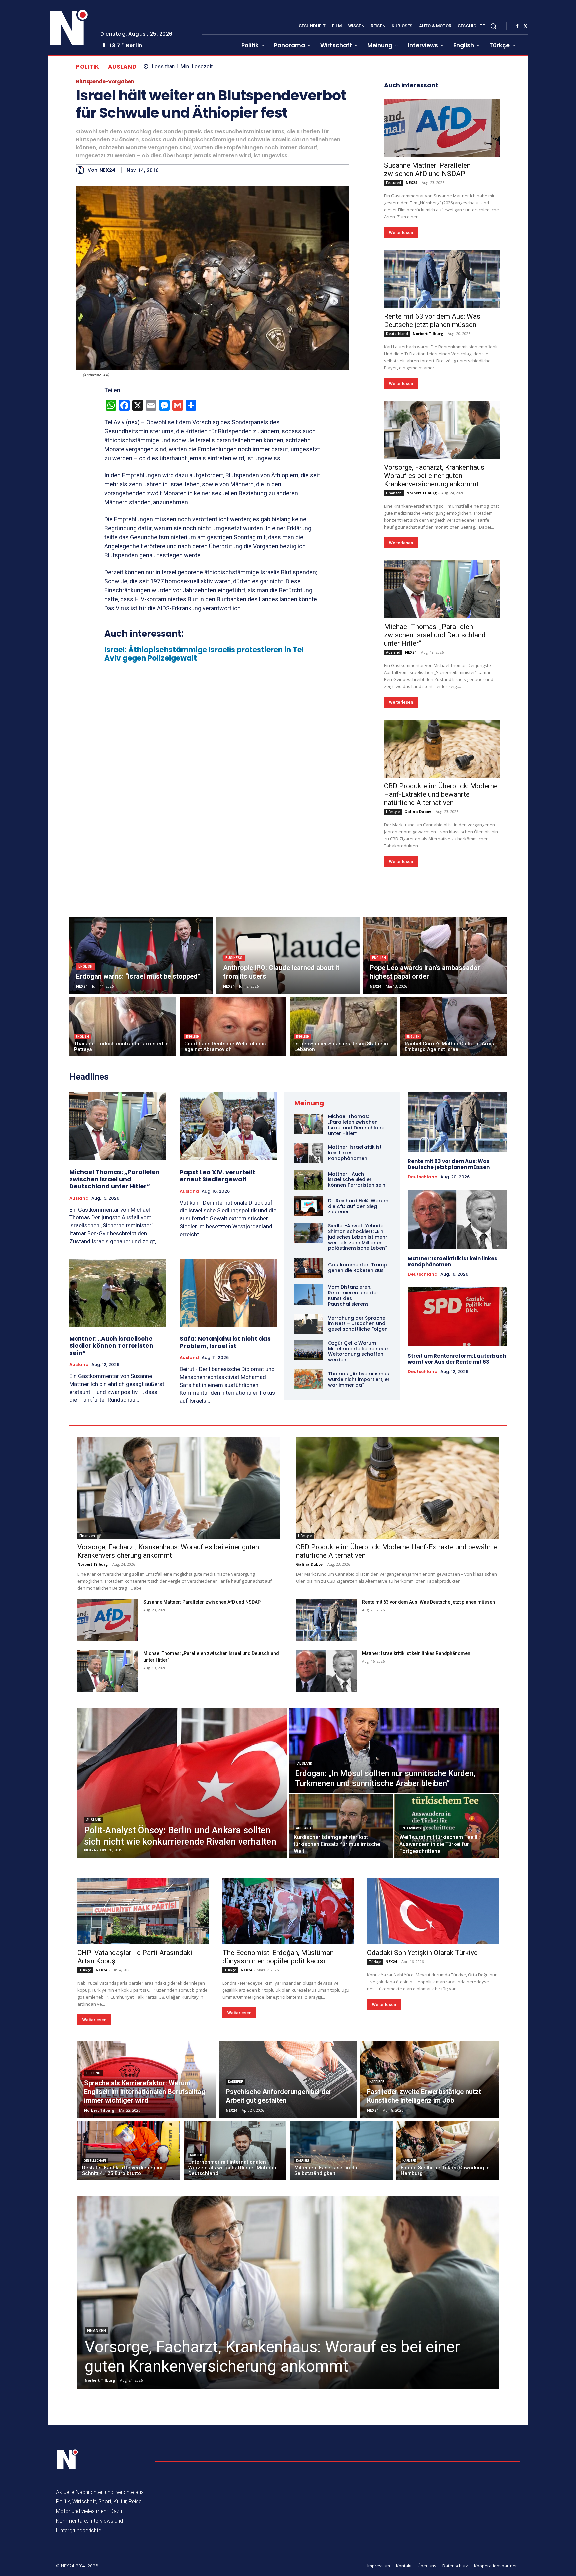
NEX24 (107, 170)
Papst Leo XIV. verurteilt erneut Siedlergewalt (217, 1176)
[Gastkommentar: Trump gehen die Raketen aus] (309, 1268)
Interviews (411, 1828)
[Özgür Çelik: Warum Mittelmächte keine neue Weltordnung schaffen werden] (309, 1350)
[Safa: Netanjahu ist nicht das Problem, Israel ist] (228, 1293)
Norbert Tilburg (428, 333)
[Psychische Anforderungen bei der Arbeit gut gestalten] (288, 2080)
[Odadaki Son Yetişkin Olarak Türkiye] (433, 1911)
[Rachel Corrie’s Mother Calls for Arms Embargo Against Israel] (453, 1026)
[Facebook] (517, 26)
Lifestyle (393, 812)
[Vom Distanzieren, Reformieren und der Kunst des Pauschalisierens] (309, 1294)
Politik (88, 67)
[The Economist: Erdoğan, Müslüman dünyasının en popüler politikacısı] (288, 1911)
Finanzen (394, 493)
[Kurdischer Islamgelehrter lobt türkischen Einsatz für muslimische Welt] (341, 1826)
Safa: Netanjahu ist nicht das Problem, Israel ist (225, 1342)
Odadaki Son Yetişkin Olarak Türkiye (422, 1953)
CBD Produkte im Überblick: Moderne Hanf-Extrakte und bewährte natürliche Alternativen (441, 794)
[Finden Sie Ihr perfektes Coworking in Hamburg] (447, 2150)
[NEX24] (82, 170)
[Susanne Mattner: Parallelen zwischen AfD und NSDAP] (442, 128)
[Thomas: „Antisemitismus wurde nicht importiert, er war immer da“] (309, 1379)
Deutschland (397, 334)
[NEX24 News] (69, 28)
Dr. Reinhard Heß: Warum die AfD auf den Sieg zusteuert (358, 1206)
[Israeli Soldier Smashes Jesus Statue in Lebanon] (343, 1026)
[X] (525, 26)
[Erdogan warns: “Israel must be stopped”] (141, 956)
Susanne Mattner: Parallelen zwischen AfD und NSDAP (427, 169)
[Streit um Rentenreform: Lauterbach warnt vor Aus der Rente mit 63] (457, 1317)
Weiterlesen (401, 232)
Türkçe (85, 1970)
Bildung (93, 2073)
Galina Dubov (418, 811)
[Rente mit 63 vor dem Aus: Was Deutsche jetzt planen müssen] (442, 279)
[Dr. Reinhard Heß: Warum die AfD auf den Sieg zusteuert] (309, 1206)
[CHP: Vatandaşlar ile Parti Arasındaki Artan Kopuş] (143, 1911)
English (85, 966)
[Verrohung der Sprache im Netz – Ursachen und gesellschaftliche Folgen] (309, 1324)
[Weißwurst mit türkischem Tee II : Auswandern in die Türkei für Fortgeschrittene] (446, 1826)
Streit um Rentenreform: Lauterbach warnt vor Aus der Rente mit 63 (457, 1359)
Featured (393, 183)
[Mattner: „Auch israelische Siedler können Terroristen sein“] (118, 1293)
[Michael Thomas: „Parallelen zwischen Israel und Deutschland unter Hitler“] (442, 589)
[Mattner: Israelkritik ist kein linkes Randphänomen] (309, 1153)
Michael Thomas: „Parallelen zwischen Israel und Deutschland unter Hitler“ (435, 635)
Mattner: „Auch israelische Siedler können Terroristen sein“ (111, 1346)
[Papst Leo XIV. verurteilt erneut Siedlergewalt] (228, 1126)
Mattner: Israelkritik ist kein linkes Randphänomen (452, 1261)
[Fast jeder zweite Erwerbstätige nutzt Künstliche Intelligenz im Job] (429, 2080)
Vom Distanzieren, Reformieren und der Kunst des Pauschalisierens (353, 1295)
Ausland (122, 67)
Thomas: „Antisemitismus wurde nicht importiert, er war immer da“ (359, 1379)
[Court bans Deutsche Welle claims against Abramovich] (233, 1026)
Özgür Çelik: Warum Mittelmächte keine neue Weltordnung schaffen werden (358, 1351)
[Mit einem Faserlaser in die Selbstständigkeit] (341, 2150)
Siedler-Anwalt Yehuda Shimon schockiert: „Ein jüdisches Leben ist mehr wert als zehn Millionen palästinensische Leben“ (358, 1237)
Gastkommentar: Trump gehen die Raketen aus (357, 1267)
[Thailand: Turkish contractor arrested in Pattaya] (123, 1026)
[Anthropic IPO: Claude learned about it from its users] (288, 956)
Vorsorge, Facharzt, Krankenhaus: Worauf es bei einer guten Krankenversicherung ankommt (435, 476)
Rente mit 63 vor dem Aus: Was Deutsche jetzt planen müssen (432, 320)
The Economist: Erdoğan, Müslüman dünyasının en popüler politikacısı (278, 1957)
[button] (493, 26)
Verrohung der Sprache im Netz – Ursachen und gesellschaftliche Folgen (358, 1324)
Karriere (235, 2082)
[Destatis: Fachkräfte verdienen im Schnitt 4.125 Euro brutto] (129, 2150)
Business (234, 958)
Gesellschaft (95, 2161)
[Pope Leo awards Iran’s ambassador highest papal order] (435, 956)
